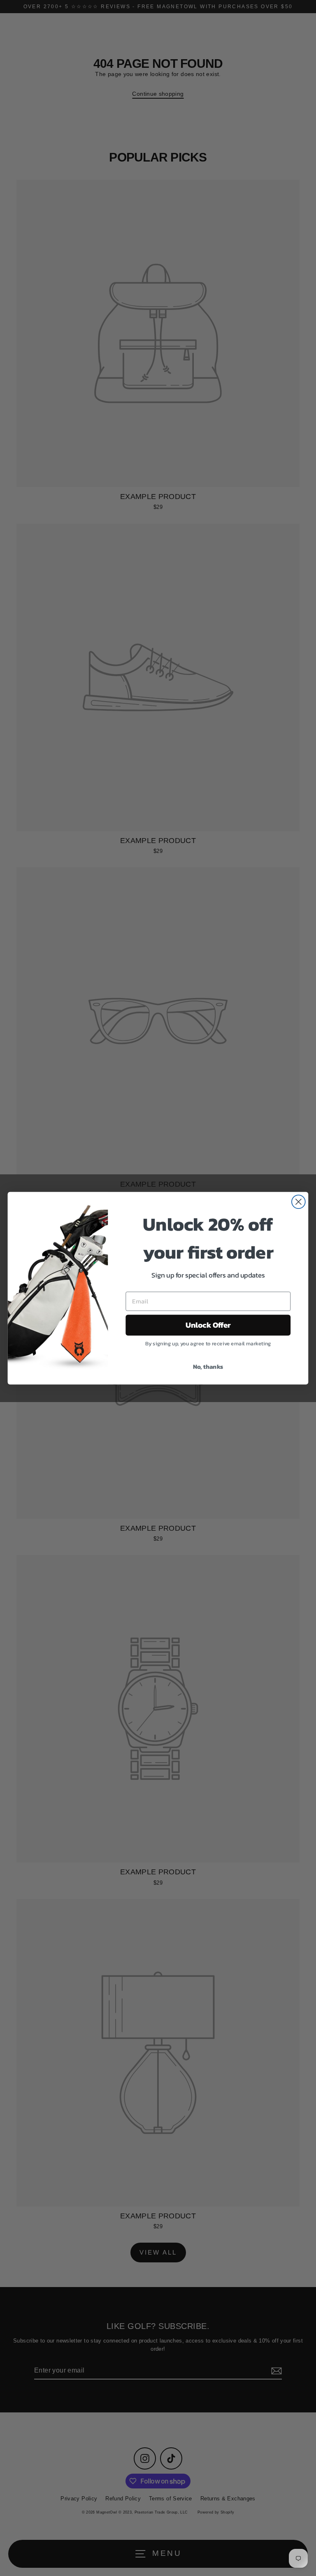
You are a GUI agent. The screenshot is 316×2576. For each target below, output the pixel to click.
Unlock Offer (208, 1325)
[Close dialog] (299, 1202)
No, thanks (208, 1366)
